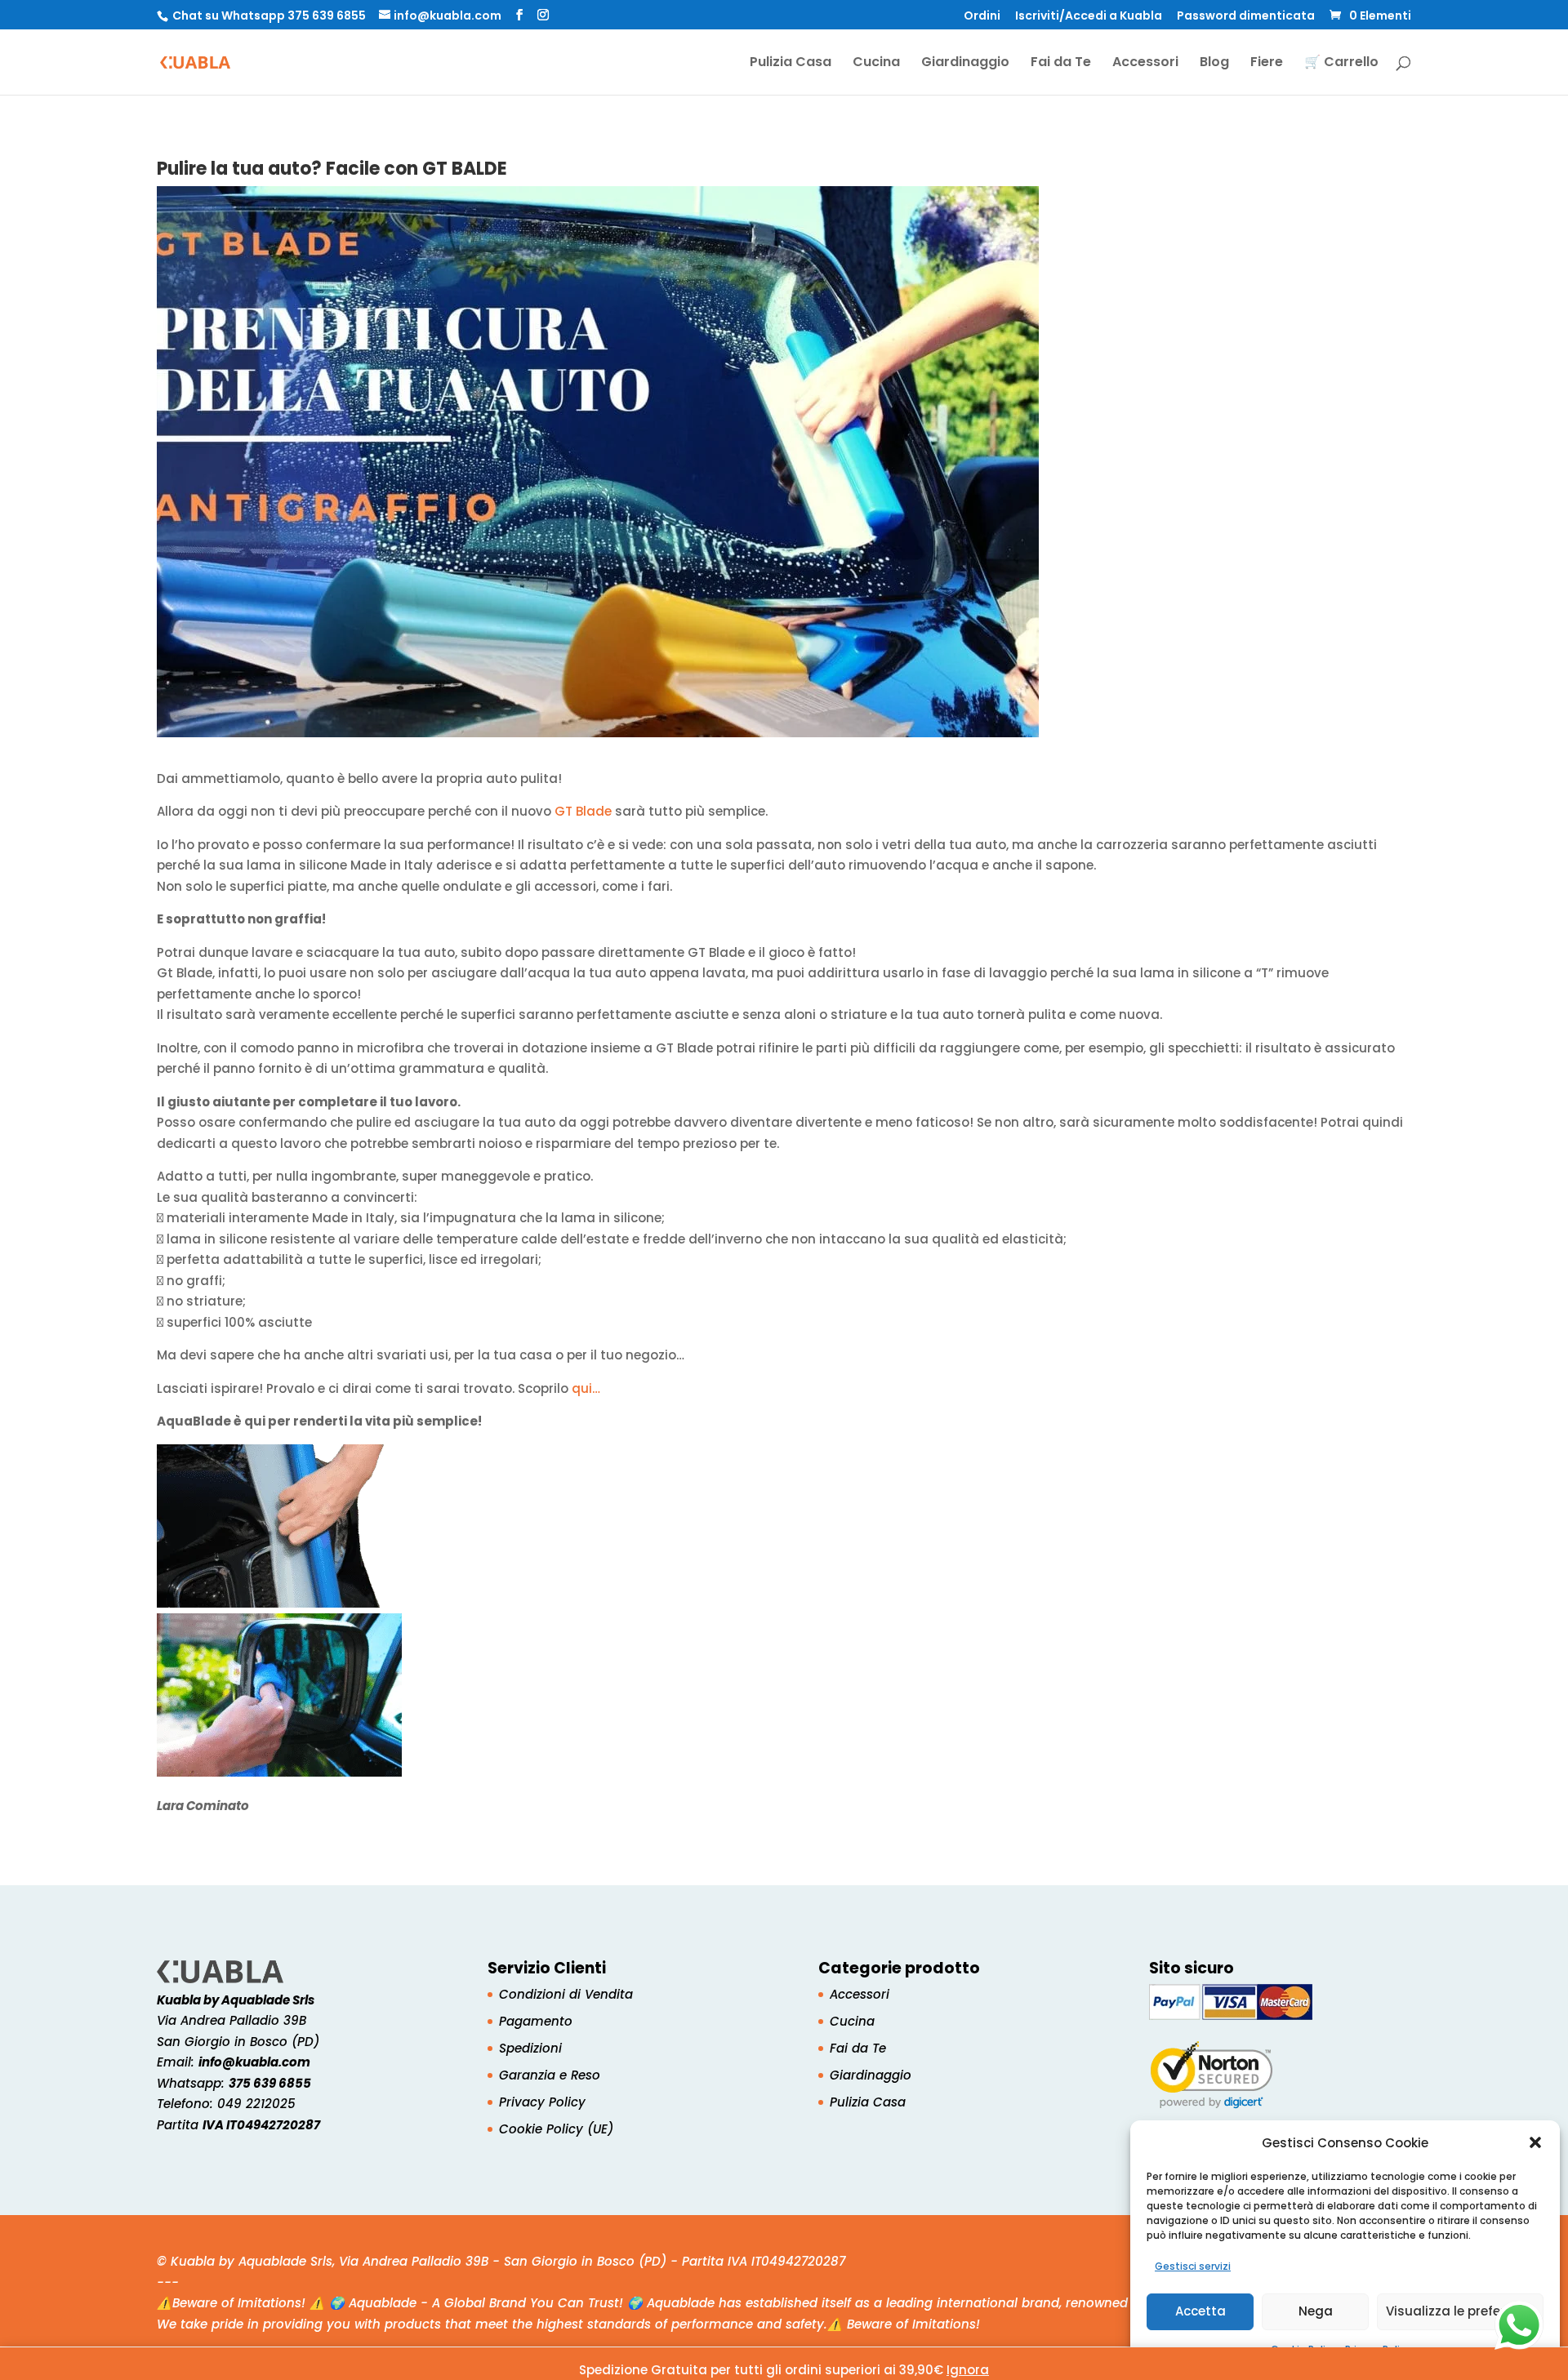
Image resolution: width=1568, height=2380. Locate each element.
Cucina (876, 64)
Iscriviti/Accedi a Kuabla (1089, 17)
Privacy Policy (542, 2102)
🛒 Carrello (1341, 64)
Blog (1214, 64)
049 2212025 (256, 2104)
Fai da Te (1061, 64)
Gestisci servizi (1193, 2266)
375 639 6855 (270, 2083)
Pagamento (536, 2021)
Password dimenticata (1246, 17)
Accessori (1145, 64)
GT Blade (583, 811)
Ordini (982, 17)
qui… (586, 1388)
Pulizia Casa (791, 64)
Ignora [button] (968, 2370)
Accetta (1200, 2311)
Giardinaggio (965, 64)
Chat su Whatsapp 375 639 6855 (269, 16)
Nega (1316, 2311)
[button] (1535, 2142)
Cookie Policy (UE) (556, 2129)
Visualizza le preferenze (1460, 2311)
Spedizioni (530, 2048)
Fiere (1267, 64)
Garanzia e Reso (550, 2075)
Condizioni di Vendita (566, 1994)
